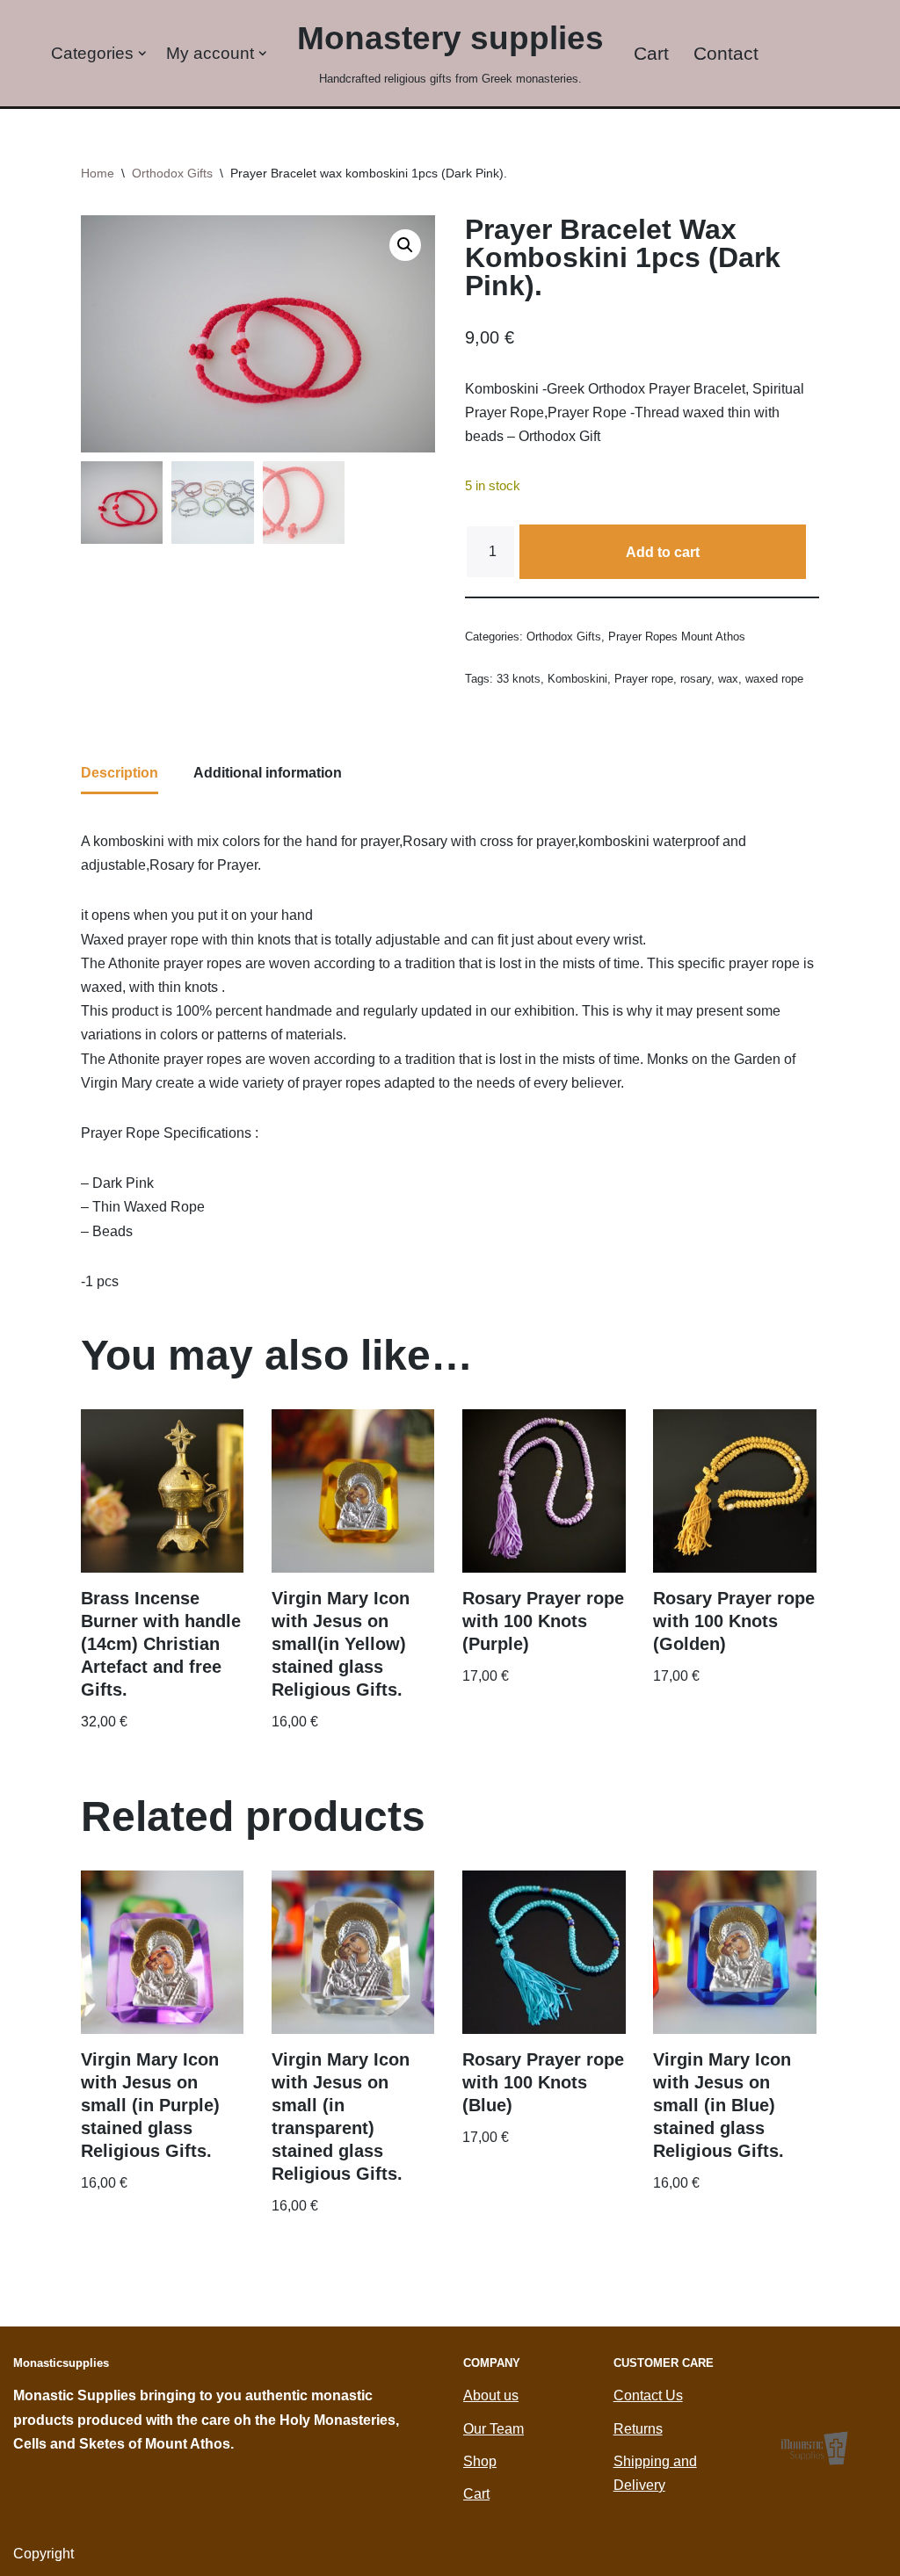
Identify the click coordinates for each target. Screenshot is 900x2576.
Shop (480, 2461)
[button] (142, 54)
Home (98, 173)
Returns (638, 2429)
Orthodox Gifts (172, 173)
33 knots (519, 679)
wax (728, 679)
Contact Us (648, 2395)
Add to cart (663, 552)
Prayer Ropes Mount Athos (677, 637)
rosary (696, 679)
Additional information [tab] (268, 773)
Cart (651, 53)
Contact (726, 53)
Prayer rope (644, 679)
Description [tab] (120, 773)
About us (491, 2395)
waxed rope (774, 679)
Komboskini (577, 679)
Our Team (494, 2429)
